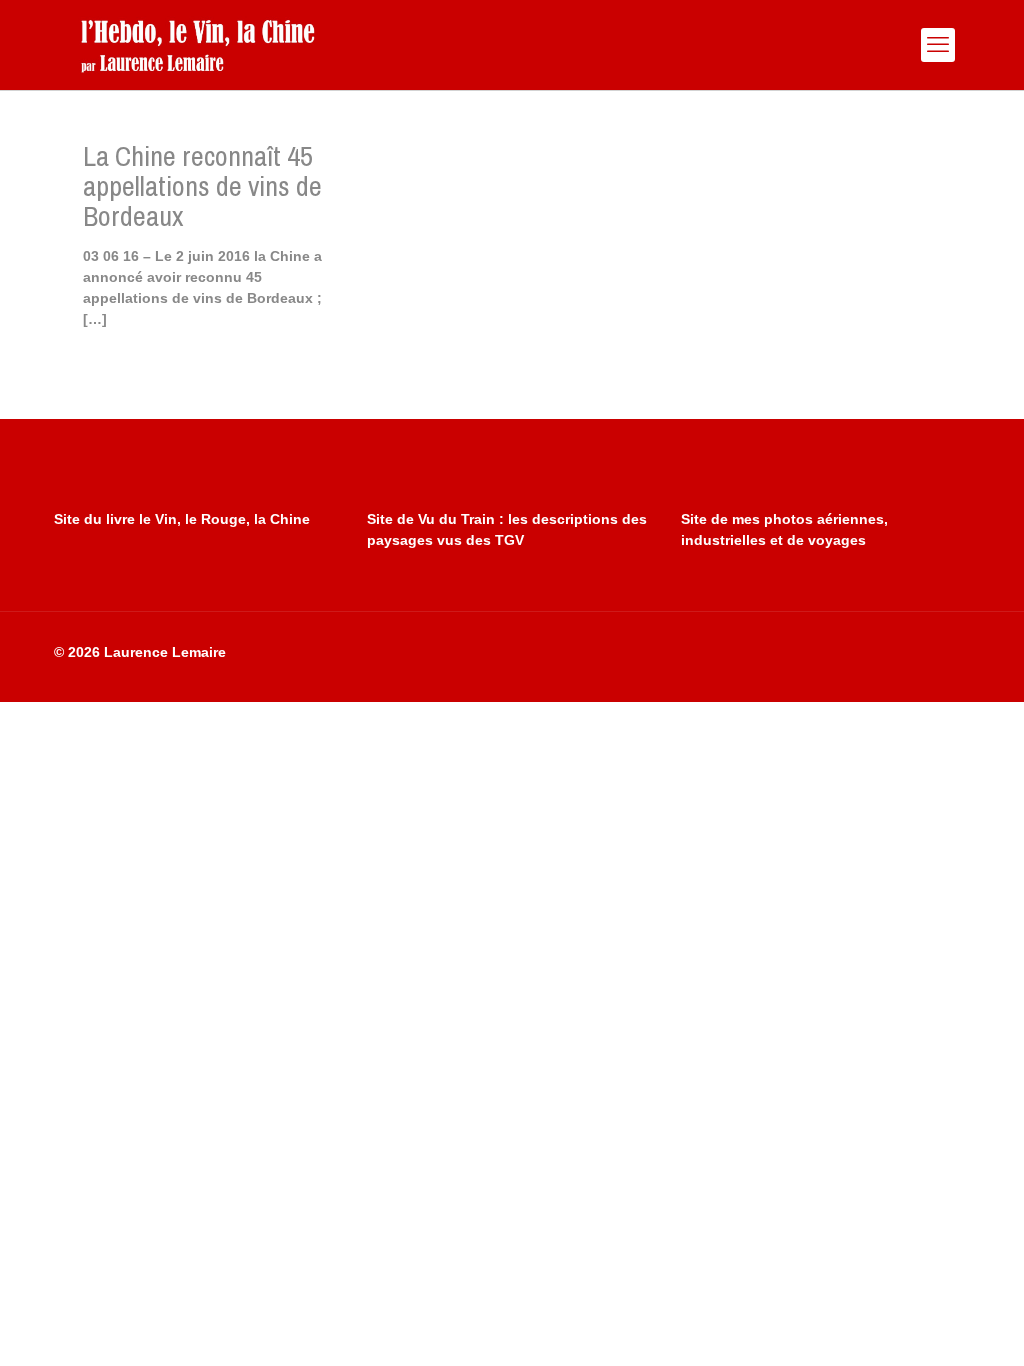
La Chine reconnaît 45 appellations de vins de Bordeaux (202, 186)
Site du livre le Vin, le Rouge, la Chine (182, 519)
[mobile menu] (938, 45)
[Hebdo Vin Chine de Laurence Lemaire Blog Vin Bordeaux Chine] (197, 45)
